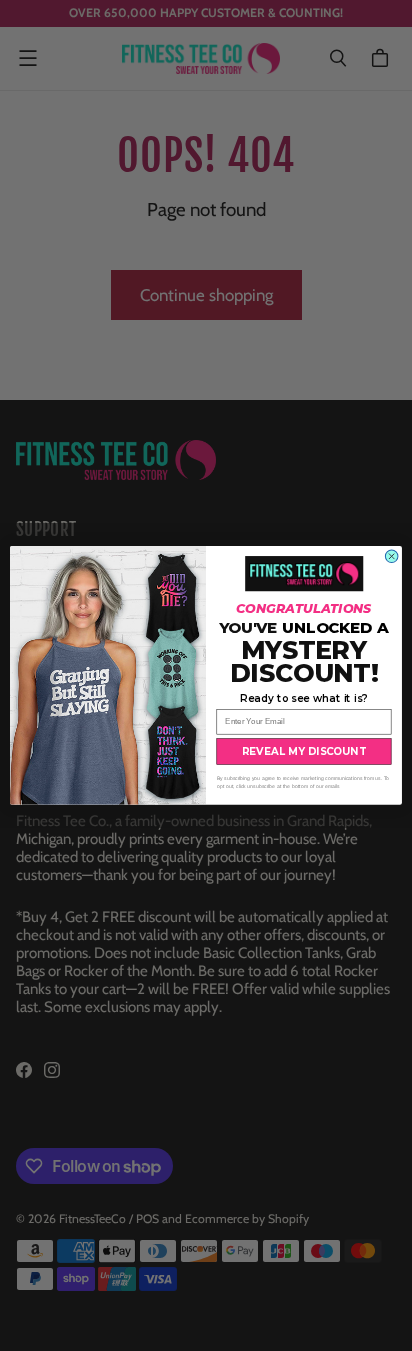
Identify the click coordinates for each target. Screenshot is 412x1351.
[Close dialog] (391, 556)
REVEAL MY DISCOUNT (304, 751)
